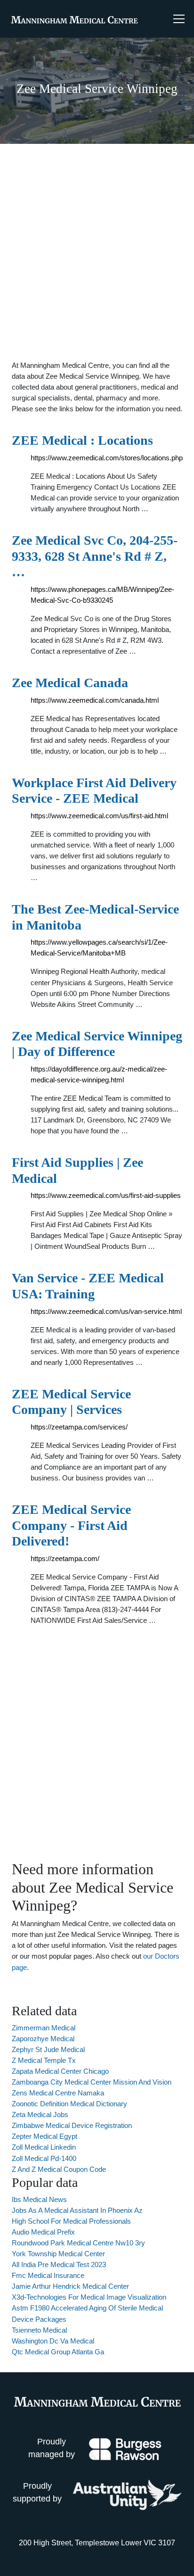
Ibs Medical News (39, 2199)
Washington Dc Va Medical (53, 2341)
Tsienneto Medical (39, 2330)
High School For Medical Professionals (71, 2221)
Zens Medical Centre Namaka (58, 2093)
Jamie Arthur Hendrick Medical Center (70, 2286)
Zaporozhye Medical (43, 2039)
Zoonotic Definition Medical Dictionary (69, 2104)
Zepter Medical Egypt (44, 2136)
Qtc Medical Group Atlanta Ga (58, 2352)
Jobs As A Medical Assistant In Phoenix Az (77, 2210)
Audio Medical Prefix (43, 2232)
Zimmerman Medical (44, 2028)
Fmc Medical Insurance (48, 2275)
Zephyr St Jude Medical (48, 2049)
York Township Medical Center (58, 2254)
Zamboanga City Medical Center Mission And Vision (92, 2082)
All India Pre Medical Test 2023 (59, 2264)
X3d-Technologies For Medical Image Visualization (89, 2297)
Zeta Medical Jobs (40, 2115)
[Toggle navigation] (179, 19)
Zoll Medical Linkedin (44, 2147)
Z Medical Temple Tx (44, 2060)
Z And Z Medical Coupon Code (59, 2169)
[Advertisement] (97, 252)
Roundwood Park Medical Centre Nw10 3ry (78, 2243)
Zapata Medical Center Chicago (60, 2071)
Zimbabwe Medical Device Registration (72, 2125)
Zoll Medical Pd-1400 (44, 2158)
